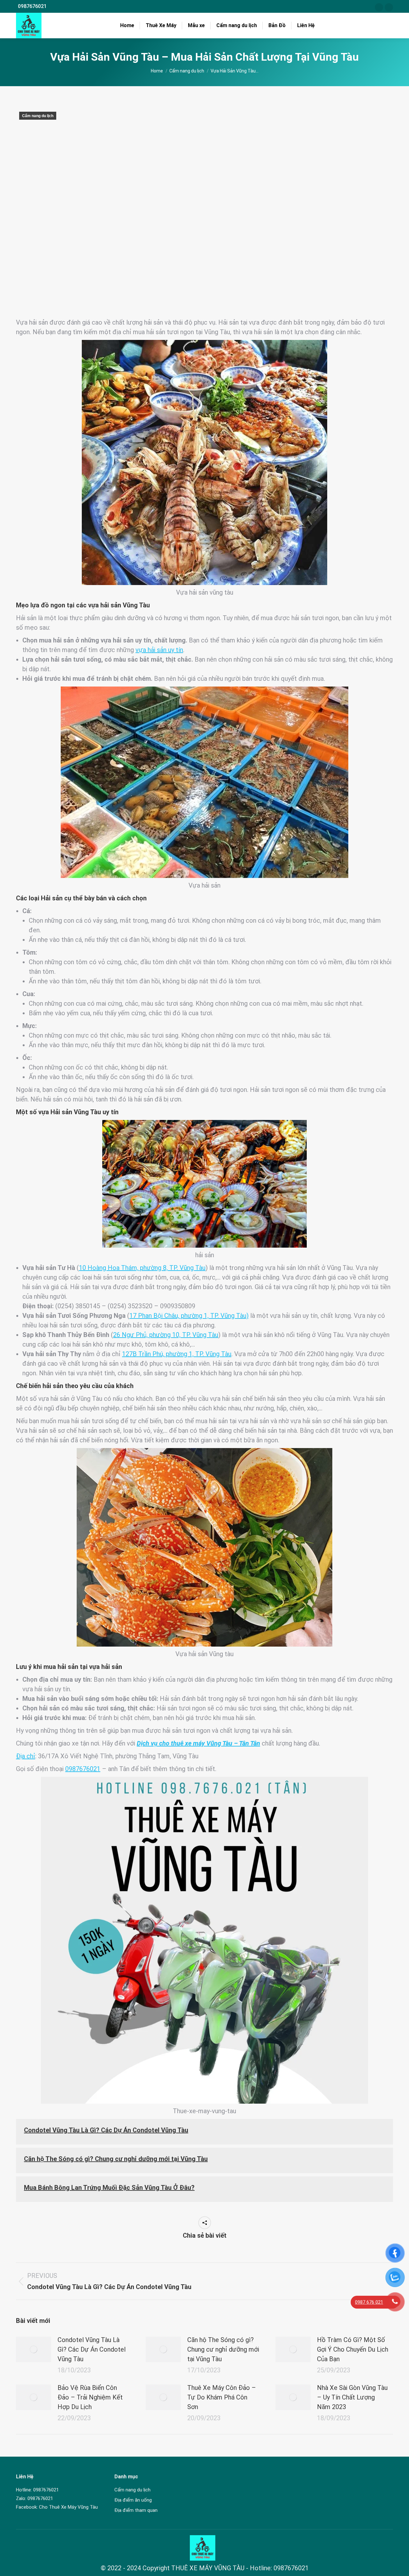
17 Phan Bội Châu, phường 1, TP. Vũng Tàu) (189, 1316)
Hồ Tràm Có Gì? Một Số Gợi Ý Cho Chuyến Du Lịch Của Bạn (353, 2349)
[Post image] (34, 2349)
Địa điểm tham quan (136, 2510)
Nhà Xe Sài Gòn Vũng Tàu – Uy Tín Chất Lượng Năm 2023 (352, 2397)
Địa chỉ (26, 1756)
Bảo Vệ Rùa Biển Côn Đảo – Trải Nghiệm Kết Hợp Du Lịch (90, 2397)
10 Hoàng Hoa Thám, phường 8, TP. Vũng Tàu (142, 1268)
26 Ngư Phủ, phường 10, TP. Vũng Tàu (166, 1335)
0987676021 (32, 6)
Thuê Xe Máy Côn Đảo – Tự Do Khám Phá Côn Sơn (222, 2397)
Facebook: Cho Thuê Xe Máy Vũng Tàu (57, 2507)
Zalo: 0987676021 (35, 2498)
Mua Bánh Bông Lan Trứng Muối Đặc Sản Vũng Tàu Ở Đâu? (109, 2188)
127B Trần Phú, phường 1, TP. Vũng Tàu (177, 1354)
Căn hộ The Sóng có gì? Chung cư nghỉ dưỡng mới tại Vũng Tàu (116, 2159)
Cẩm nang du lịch (38, 116)
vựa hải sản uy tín (159, 650)
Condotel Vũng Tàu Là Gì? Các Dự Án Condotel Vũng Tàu (106, 2130)
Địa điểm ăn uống (133, 2500)
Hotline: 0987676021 (37, 2490)
